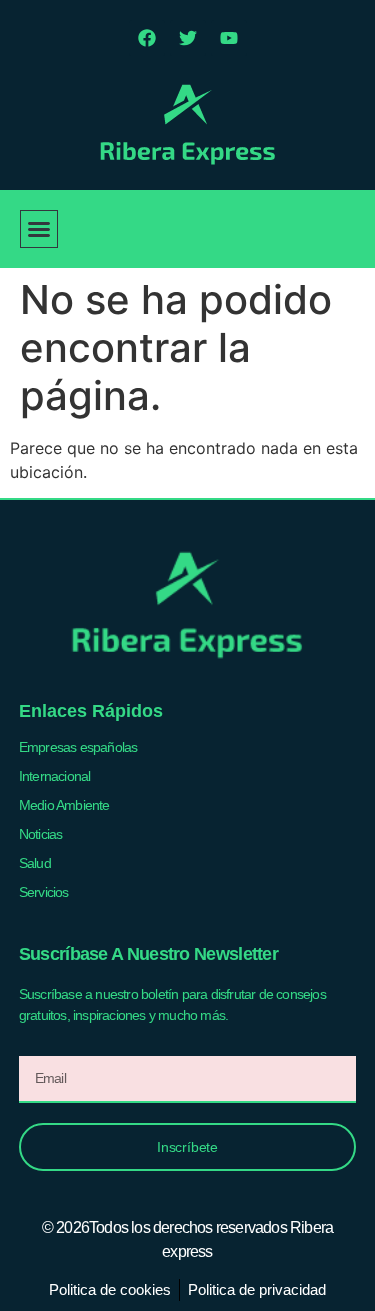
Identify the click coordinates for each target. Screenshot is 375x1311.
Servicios (44, 892)
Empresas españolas (78, 747)
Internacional (55, 776)
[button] (39, 229)
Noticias (41, 834)
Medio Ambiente (64, 805)
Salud (35, 863)
